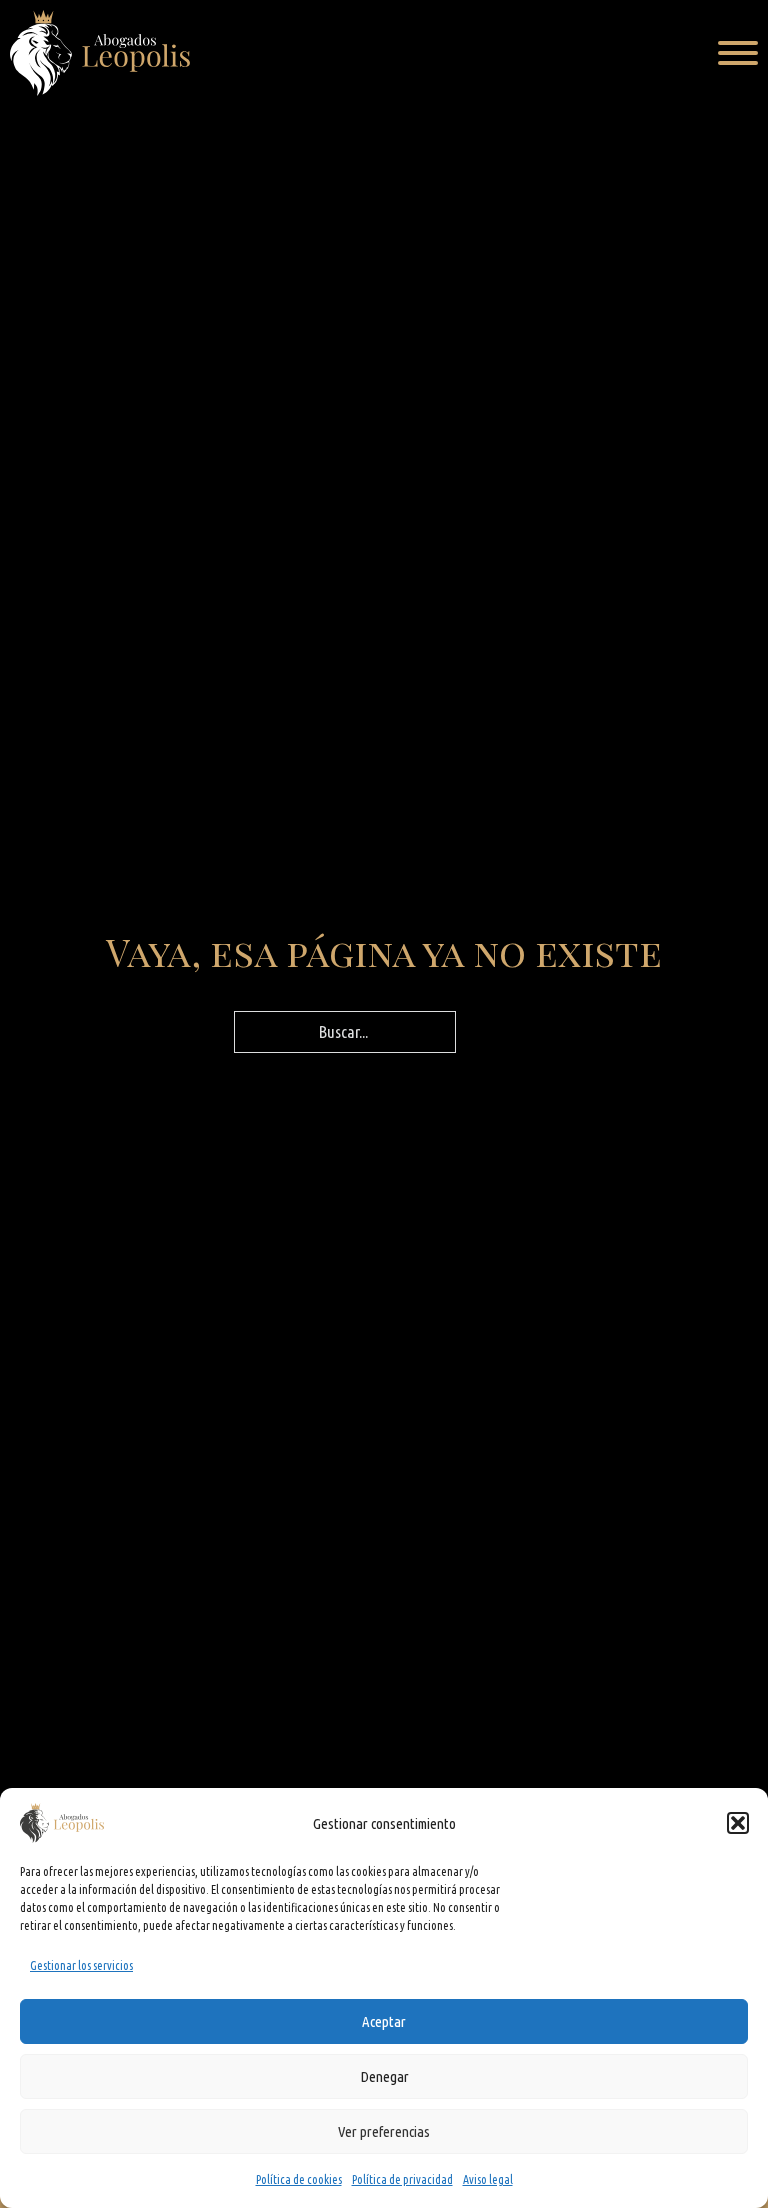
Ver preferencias (384, 2131)
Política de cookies (299, 2179)
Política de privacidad (402, 2179)
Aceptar (384, 2021)
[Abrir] (738, 53)
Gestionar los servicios (81, 1965)
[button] (738, 1823)
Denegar (384, 2076)
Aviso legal (488, 2179)
